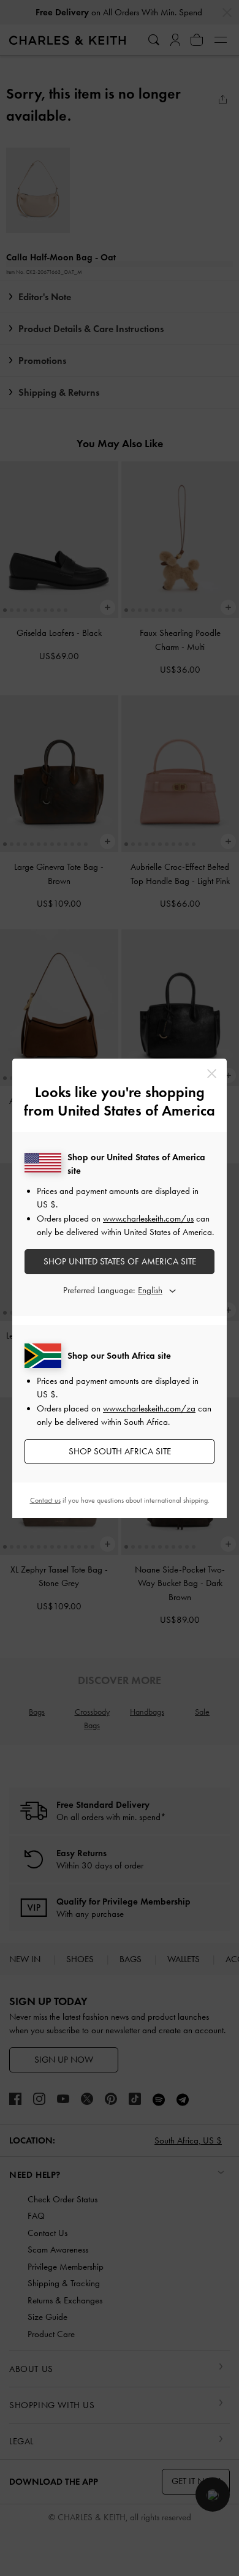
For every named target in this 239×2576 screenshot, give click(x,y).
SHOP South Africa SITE (120, 1451)
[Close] (212, 1074)
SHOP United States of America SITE (120, 1261)
